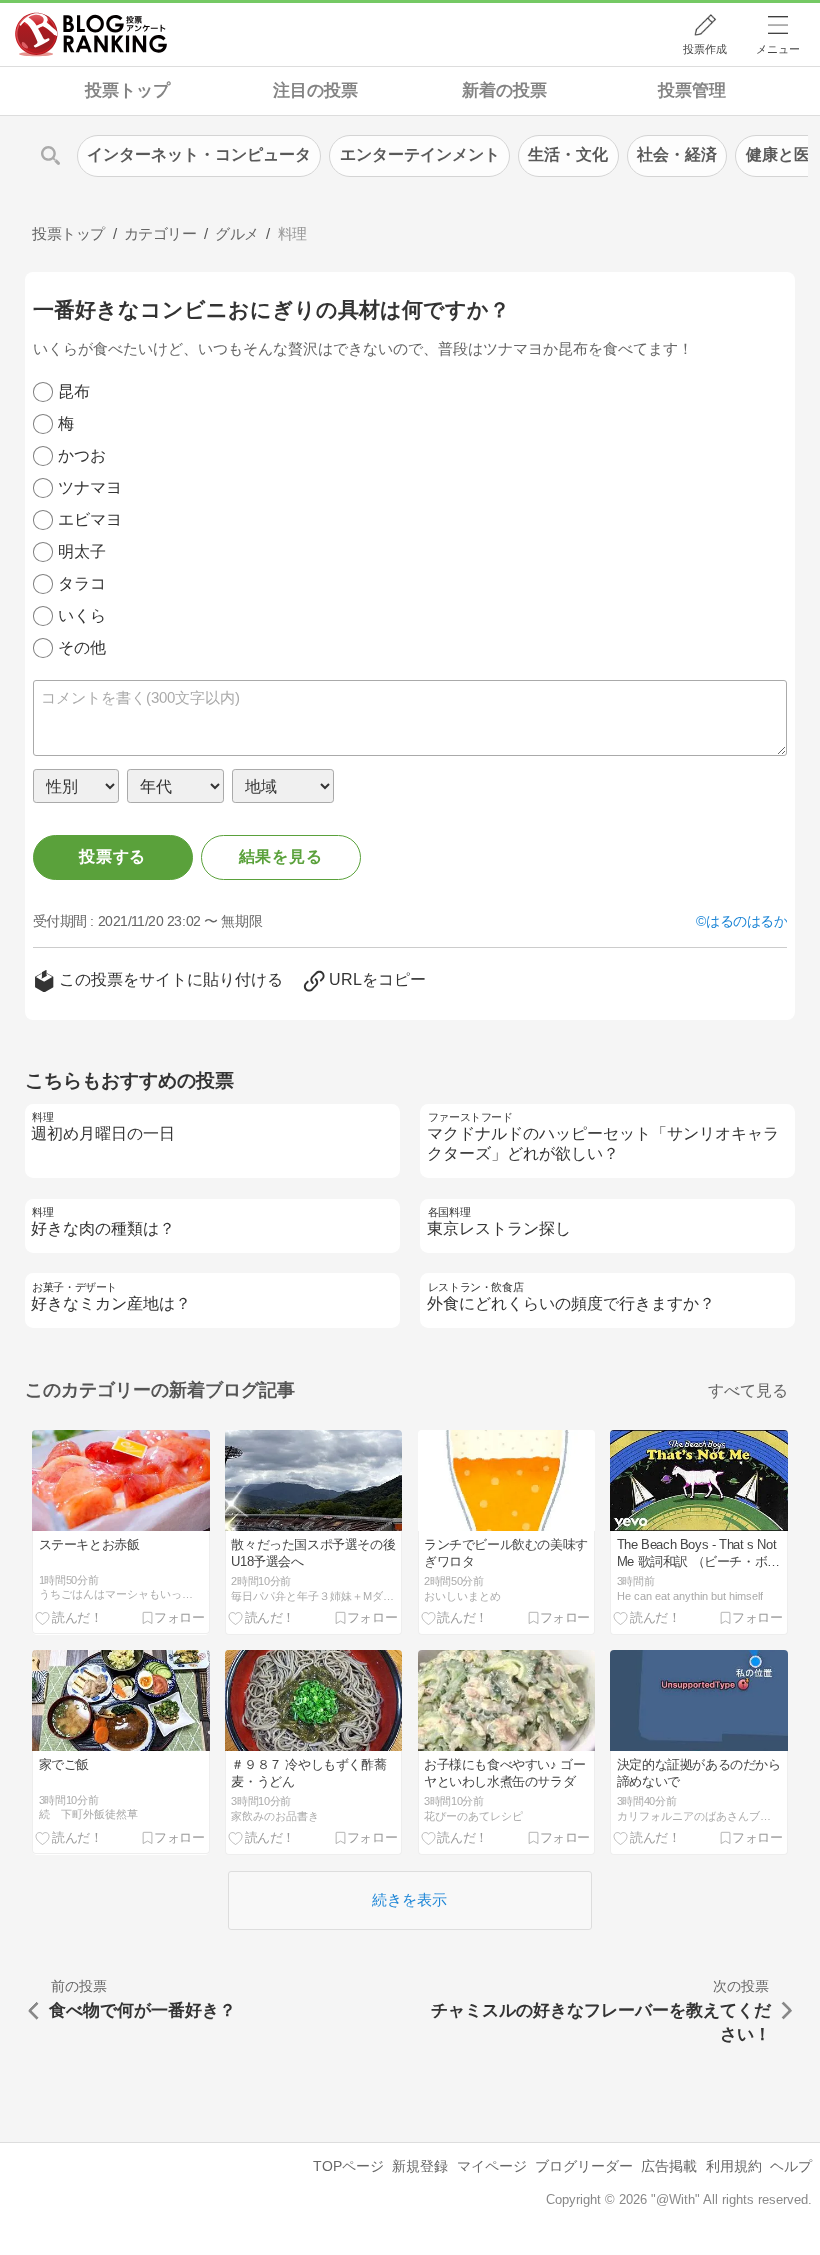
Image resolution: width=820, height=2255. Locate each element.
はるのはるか (746, 921)
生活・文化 (568, 154)
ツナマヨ (90, 487)
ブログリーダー (584, 2166)
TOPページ (348, 2166)
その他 (82, 647)
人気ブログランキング (91, 34)
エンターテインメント (420, 154)
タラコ (82, 583)
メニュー (778, 49)
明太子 (82, 551)
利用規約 (734, 2166)
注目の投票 (315, 90)
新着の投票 (504, 90)
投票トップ (127, 90)
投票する (112, 856)
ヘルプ (791, 2166)
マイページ (492, 2166)
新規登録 (420, 2166)
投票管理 (692, 90)
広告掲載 (669, 2166)
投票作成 (705, 49)
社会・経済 (677, 154)
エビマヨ (90, 519)
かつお (82, 455)
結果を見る (281, 856)
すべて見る (748, 1390)
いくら (82, 615)
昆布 (74, 391)
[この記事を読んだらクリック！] (69, 1616)
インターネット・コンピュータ (199, 154)
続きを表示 (409, 1899)
